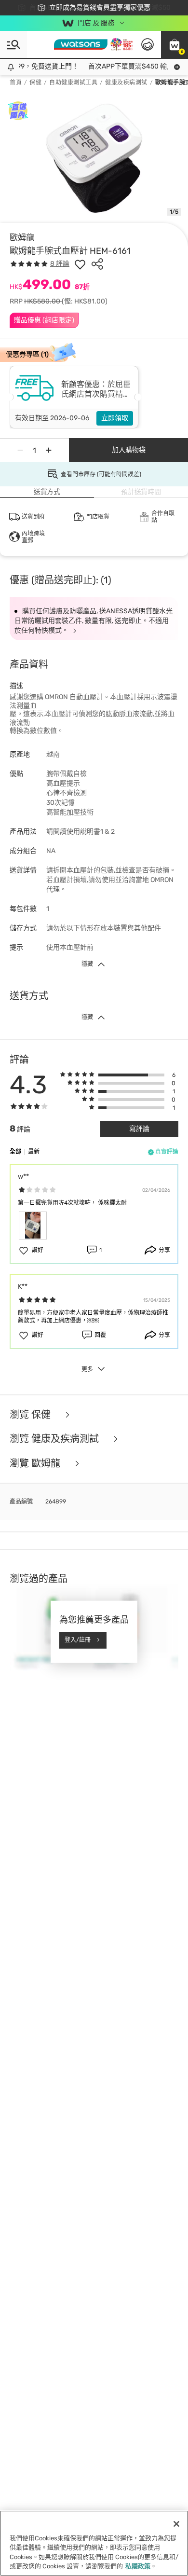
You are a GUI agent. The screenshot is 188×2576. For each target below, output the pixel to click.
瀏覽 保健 (31, 1415)
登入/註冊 (78, 1640)
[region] (94, 2543)
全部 (15, 1152)
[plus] (49, 450)
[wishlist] (80, 264)
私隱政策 (138, 2566)
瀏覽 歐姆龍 (36, 1464)
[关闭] (176, 2524)
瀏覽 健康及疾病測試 (55, 1439)
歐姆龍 (22, 237)
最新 (34, 1152)
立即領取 (115, 418)
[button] (175, 44)
